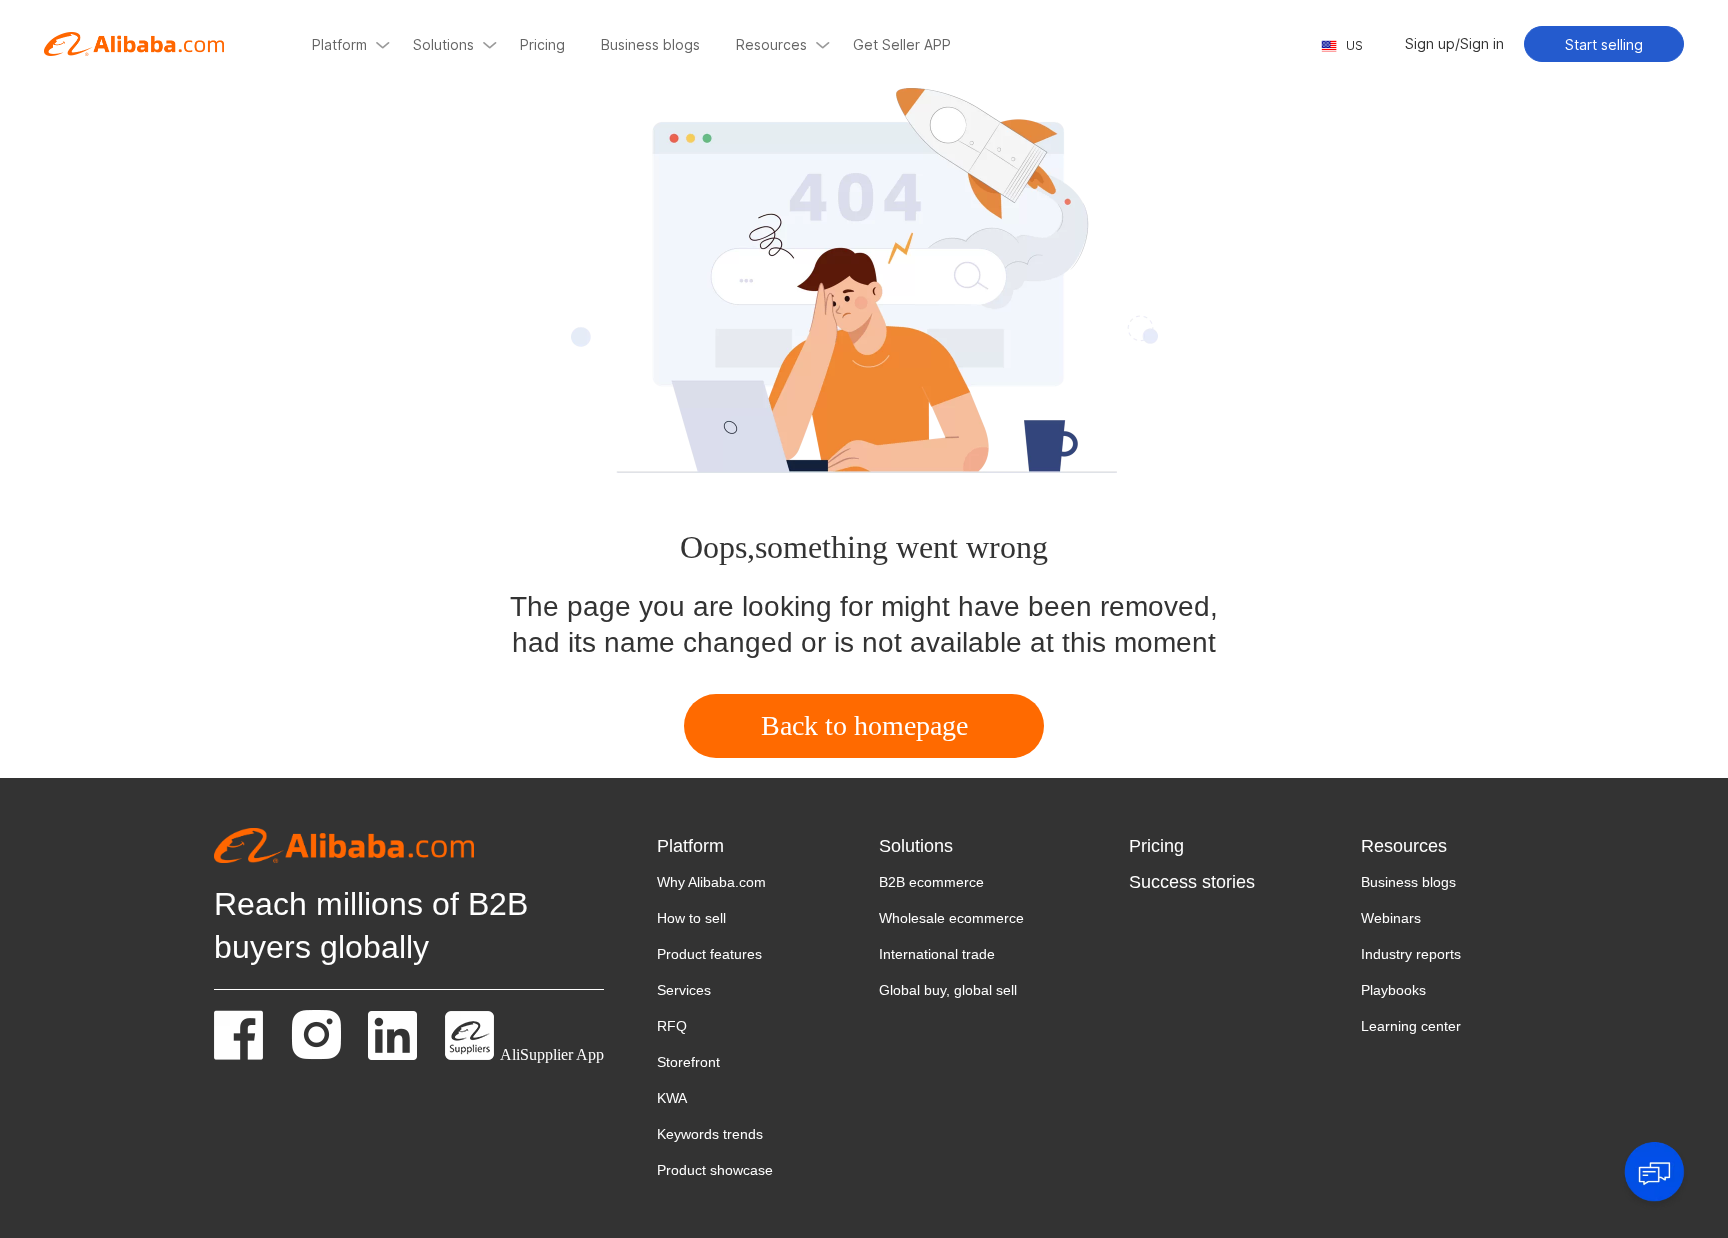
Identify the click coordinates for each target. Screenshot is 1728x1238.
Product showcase (715, 1170)
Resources (1404, 846)
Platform (690, 846)
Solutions (916, 846)
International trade (937, 954)
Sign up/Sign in (1454, 43)
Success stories (1192, 882)
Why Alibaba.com (711, 882)
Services (684, 990)
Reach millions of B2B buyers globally (371, 925)
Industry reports (1411, 954)
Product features (709, 954)
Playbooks (1393, 990)
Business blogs (1408, 882)
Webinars (1391, 918)
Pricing (1156, 846)
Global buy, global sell (948, 990)
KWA (672, 1098)
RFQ (672, 1026)
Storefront (688, 1062)
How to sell (691, 918)
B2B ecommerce (931, 882)
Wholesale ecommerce (951, 918)
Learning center (1411, 1026)
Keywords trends (710, 1134)
